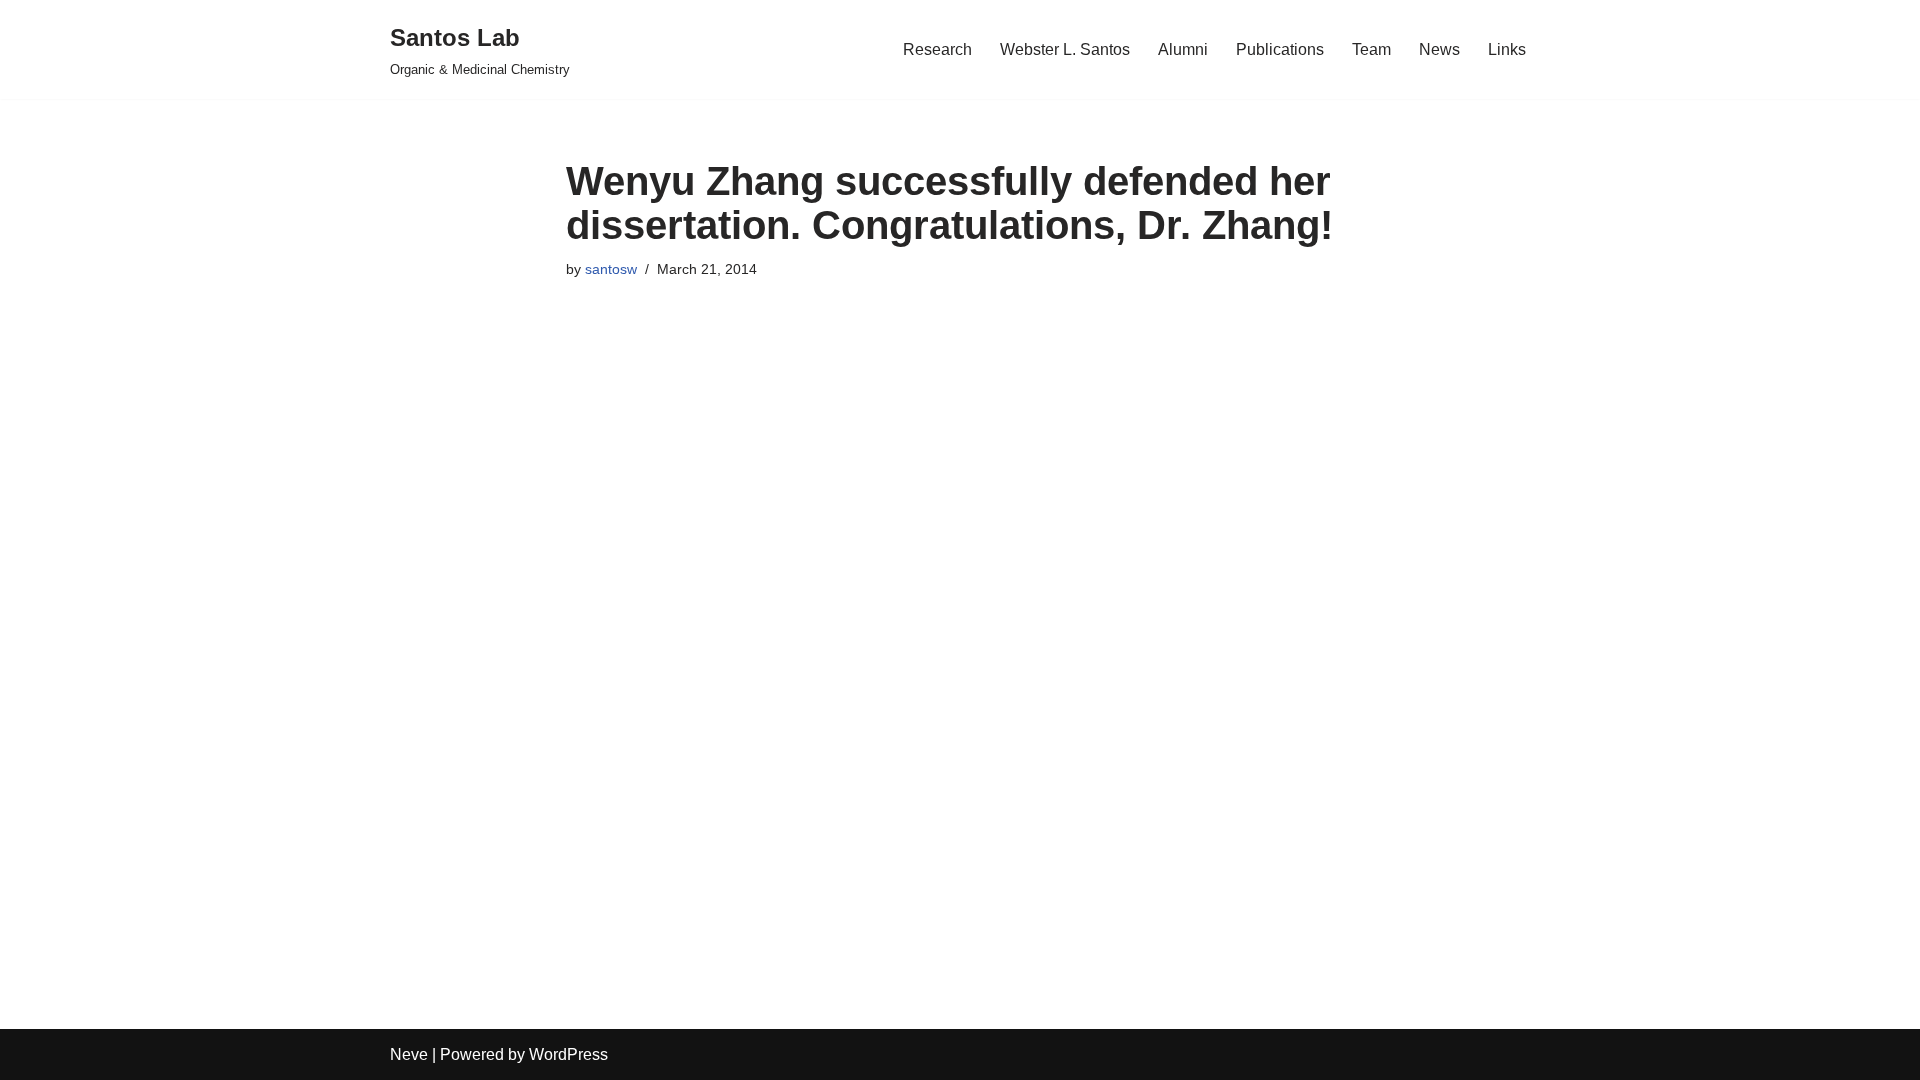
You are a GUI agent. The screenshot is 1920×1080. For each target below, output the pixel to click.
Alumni (1183, 49)
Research (937, 49)
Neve (409, 1054)
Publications (1280, 49)
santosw (611, 269)
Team (1371, 49)
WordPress (568, 1054)
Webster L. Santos (1065, 49)
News (1439, 49)
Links (1507, 49)
